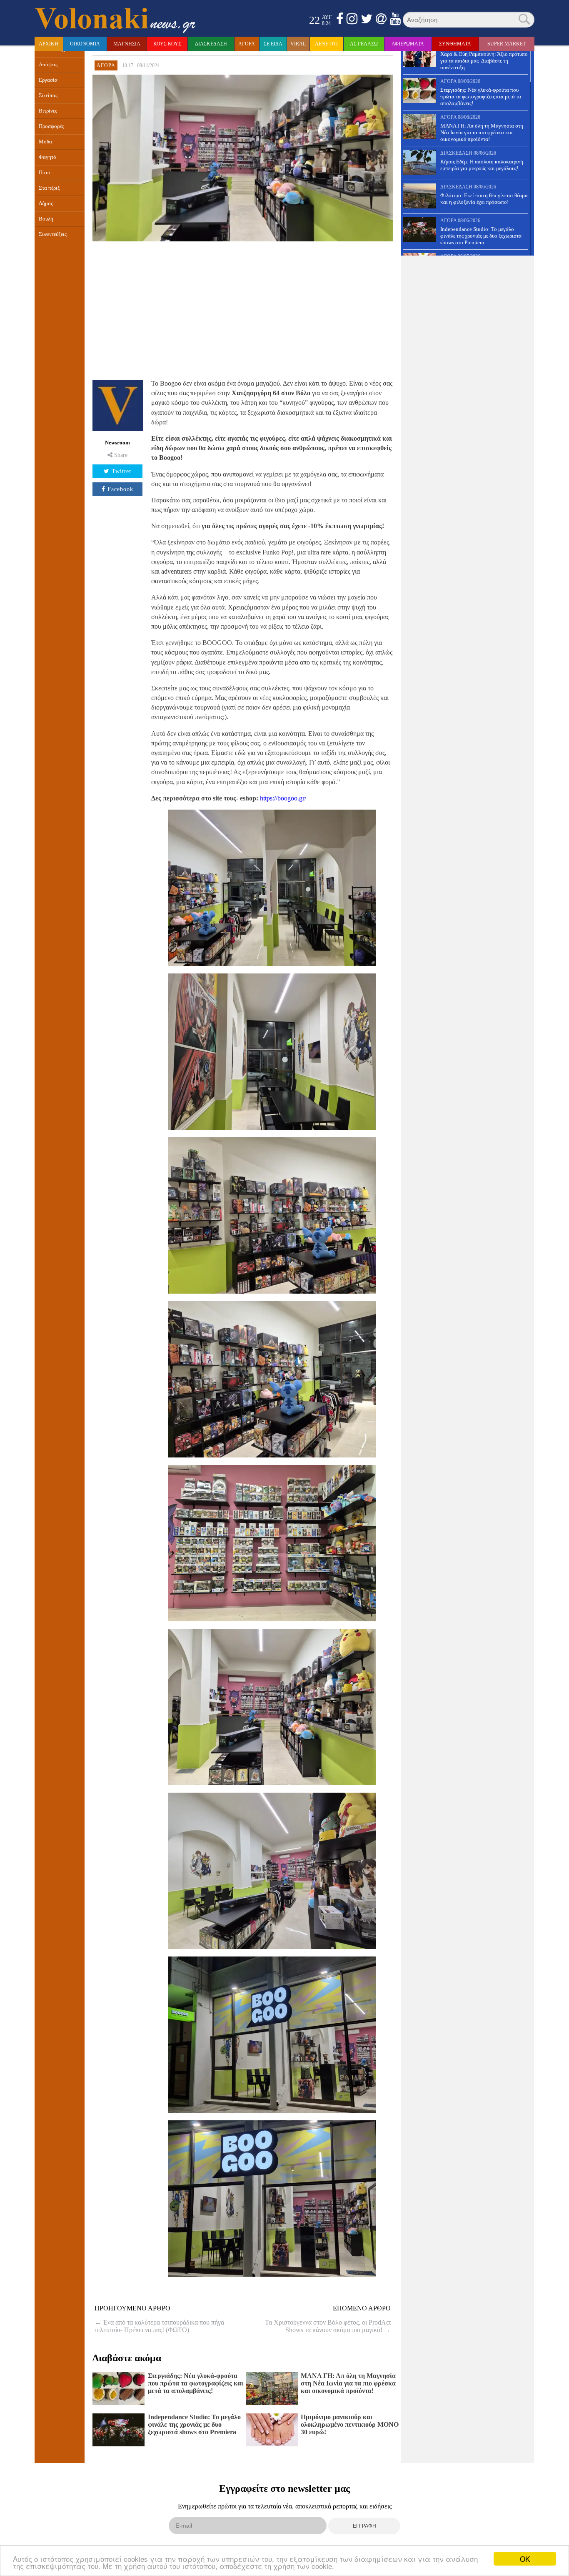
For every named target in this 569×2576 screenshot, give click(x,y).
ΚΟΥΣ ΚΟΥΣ (167, 44)
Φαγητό (47, 157)
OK (525, 2559)
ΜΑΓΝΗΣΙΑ (127, 44)
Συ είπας (48, 95)
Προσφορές (51, 126)
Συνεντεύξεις (53, 234)
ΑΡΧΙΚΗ (49, 44)
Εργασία (48, 80)
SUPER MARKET (507, 44)
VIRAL (298, 44)
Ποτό (45, 173)
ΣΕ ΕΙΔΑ (273, 44)
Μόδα (45, 142)
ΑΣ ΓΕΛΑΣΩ (364, 44)
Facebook (120, 489)
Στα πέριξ (49, 188)
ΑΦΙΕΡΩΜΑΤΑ (408, 44)
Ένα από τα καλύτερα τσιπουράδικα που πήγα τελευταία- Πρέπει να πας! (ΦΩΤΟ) (159, 2326)
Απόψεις (48, 65)
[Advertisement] (243, 309)
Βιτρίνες (48, 111)
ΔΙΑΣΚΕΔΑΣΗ (211, 44)
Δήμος (46, 203)
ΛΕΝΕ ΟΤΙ (326, 44)
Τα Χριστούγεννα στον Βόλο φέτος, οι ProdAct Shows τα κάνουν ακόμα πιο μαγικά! (328, 2326)
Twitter (122, 471)
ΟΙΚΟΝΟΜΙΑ (85, 44)
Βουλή (46, 219)
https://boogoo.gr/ (283, 798)
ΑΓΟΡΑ (247, 44)
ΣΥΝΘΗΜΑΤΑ (455, 44)
